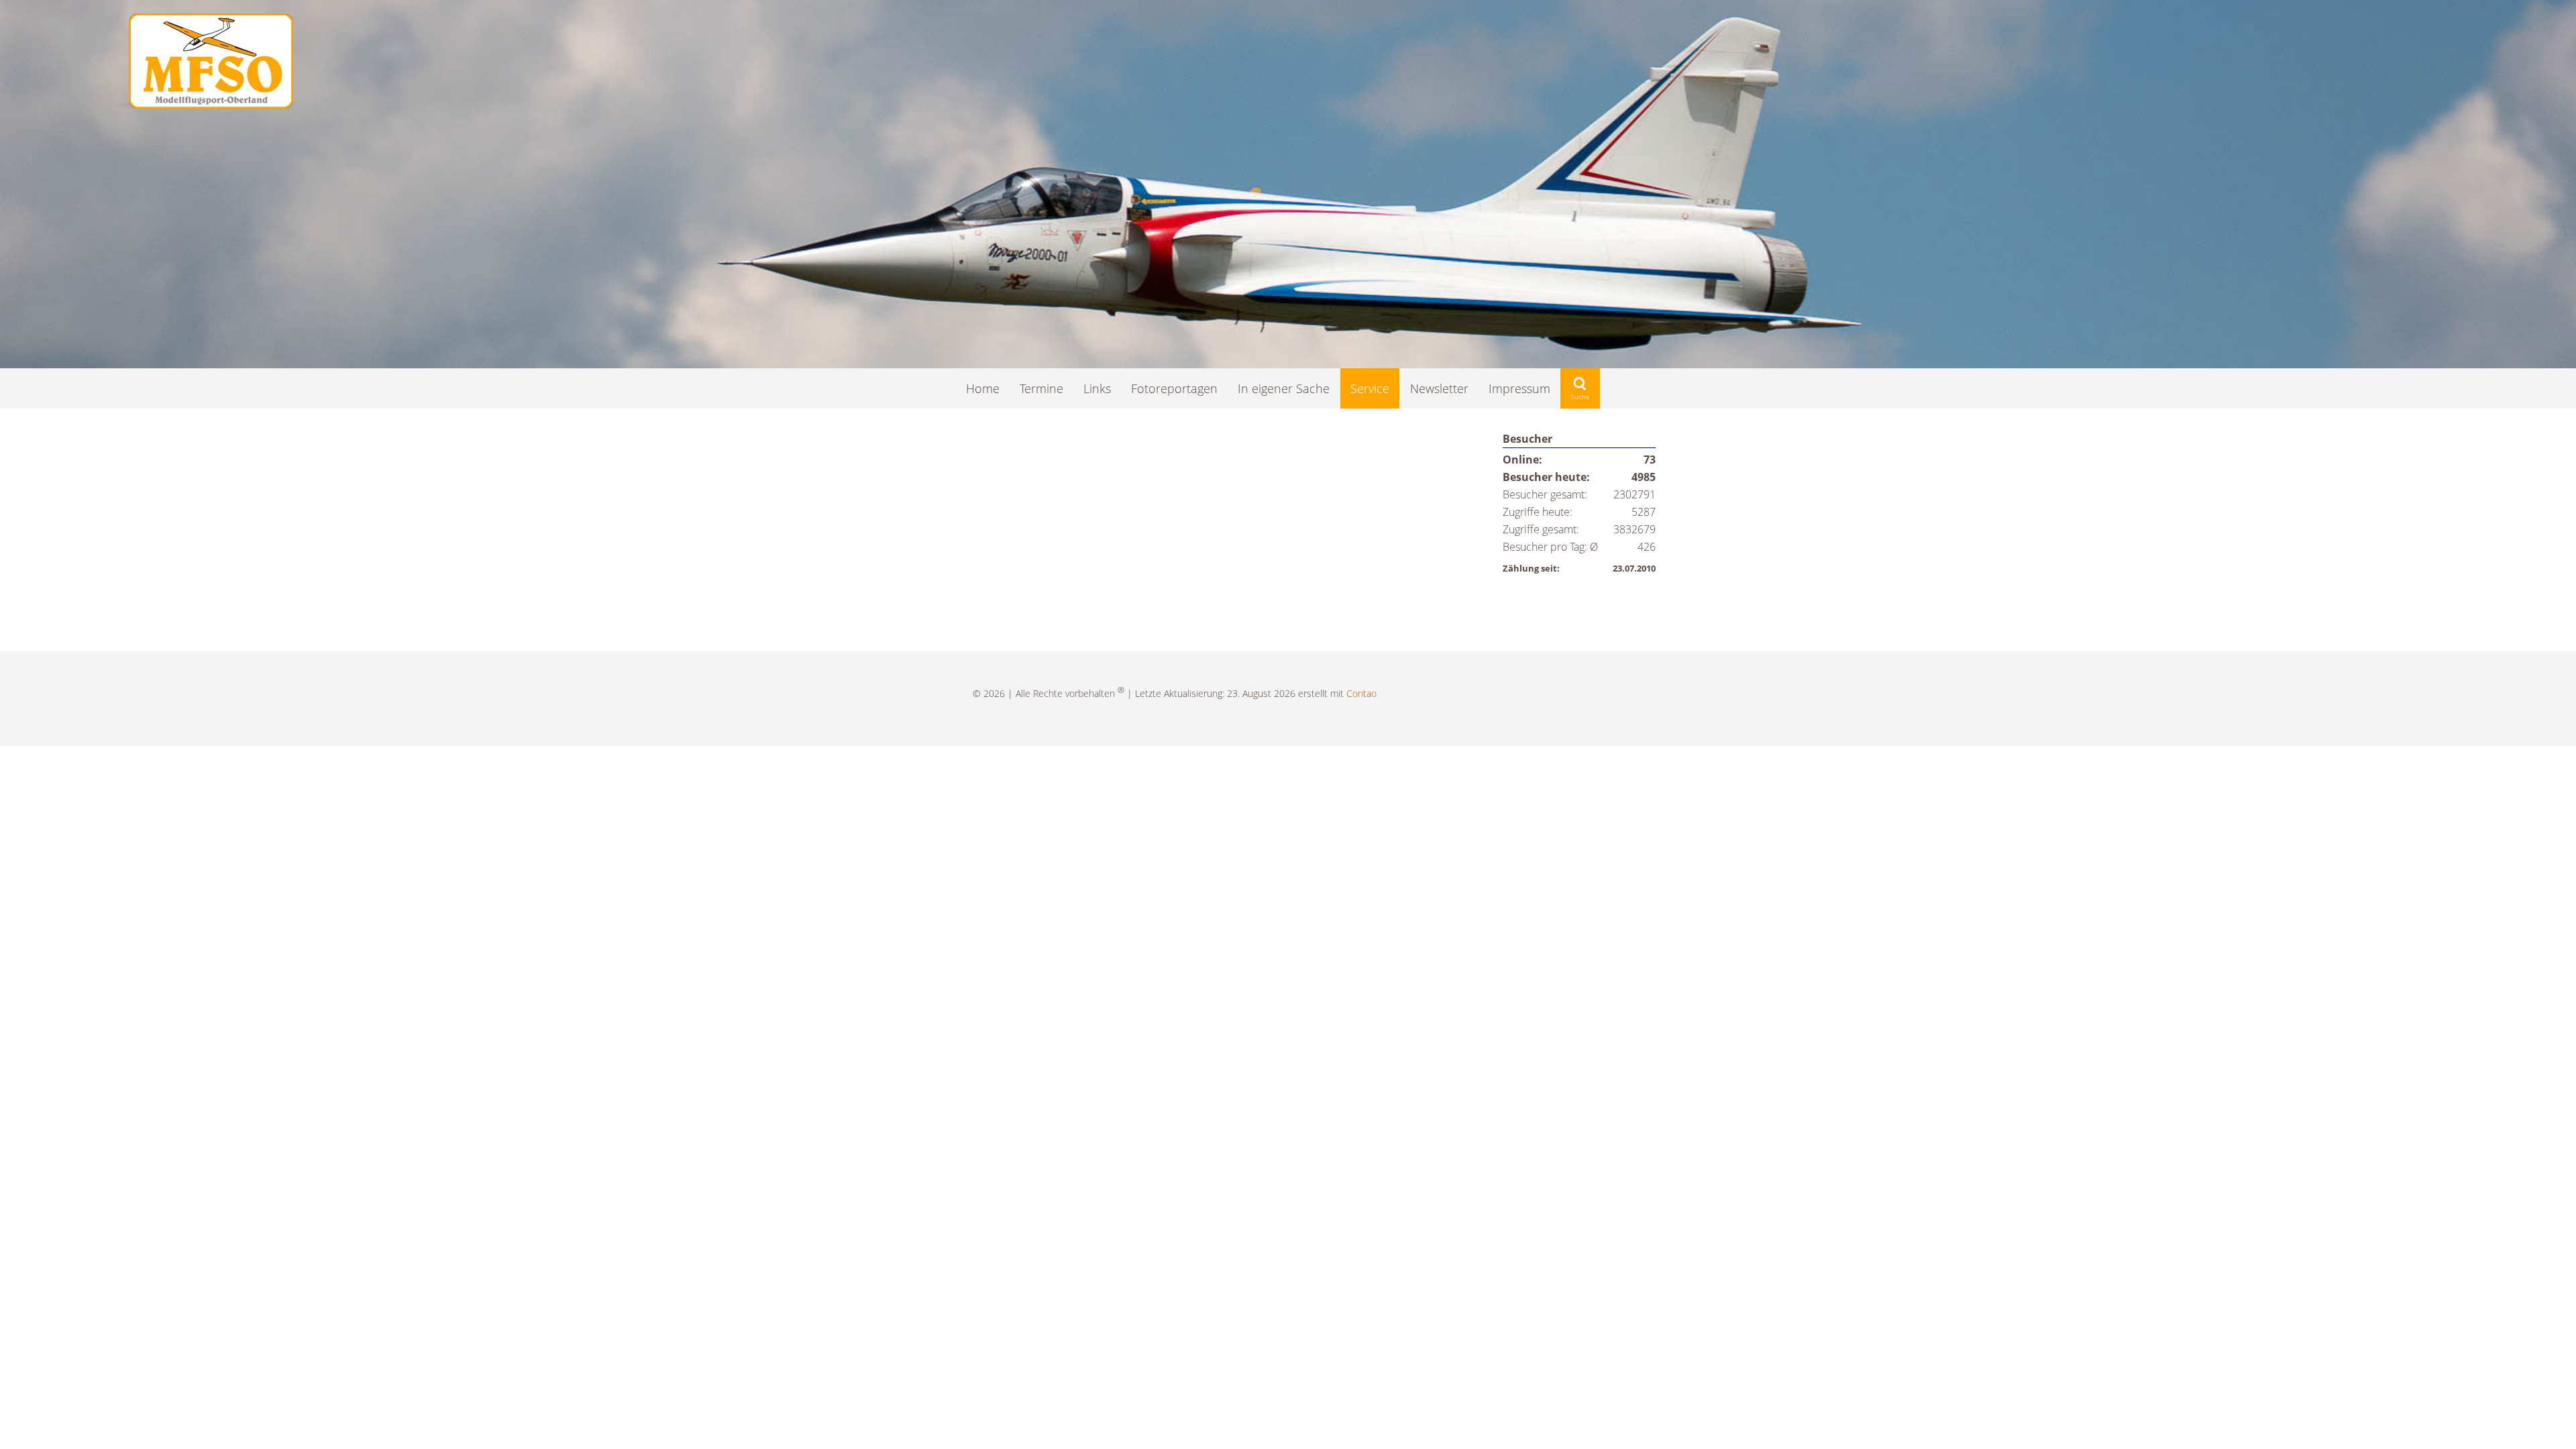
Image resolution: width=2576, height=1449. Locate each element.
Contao (1361, 693)
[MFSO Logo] (211, 104)
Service (1370, 388)
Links (1097, 388)
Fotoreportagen (1174, 388)
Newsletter (1439, 388)
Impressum (1519, 388)
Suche (1580, 388)
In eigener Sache (1284, 388)
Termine (1041, 388)
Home (983, 388)
